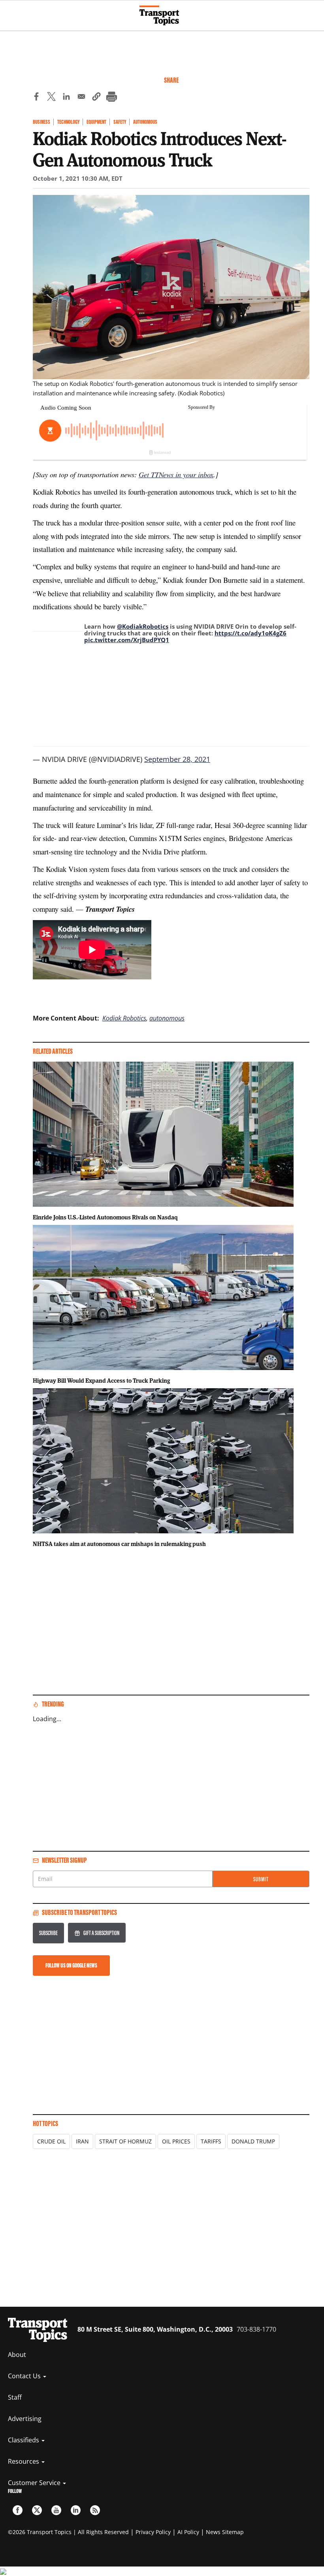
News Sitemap (225, 2532)
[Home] (162, 15)
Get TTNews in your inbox (176, 474)
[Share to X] (51, 98)
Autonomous (145, 122)
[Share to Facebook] (36, 98)
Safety (120, 122)
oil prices (176, 2141)
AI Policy (188, 2532)
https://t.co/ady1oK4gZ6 (251, 633)
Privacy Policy (153, 2532)
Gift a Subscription (101, 1933)
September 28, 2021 (177, 759)
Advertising (25, 2419)
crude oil (51, 2141)
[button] (96, 98)
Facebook (18, 2510)
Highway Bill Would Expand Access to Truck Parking (101, 1380)
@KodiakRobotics (143, 626)
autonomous (167, 1018)
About (17, 2355)
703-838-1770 (256, 2329)
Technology (68, 122)
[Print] (111, 98)
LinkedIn (76, 2510)
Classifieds (24, 2440)
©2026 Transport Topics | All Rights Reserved (68, 2532)
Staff (15, 2397)
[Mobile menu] (10, 12)
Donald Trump (253, 2141)
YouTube (56, 2510)
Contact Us (25, 2376)
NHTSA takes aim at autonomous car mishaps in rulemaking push (119, 1544)
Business (41, 122)
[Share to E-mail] (81, 98)
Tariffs (211, 2141)
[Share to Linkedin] (66, 98)
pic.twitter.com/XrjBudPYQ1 (127, 640)
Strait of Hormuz (125, 2141)
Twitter (37, 2510)
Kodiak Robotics (124, 1018)
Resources (24, 2461)
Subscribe (48, 1933)
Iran (82, 2141)
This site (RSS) (95, 2510)
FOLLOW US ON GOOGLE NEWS (71, 1965)
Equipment (96, 122)
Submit (261, 1879)
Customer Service (35, 2483)
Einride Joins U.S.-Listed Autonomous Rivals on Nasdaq (105, 1217)
